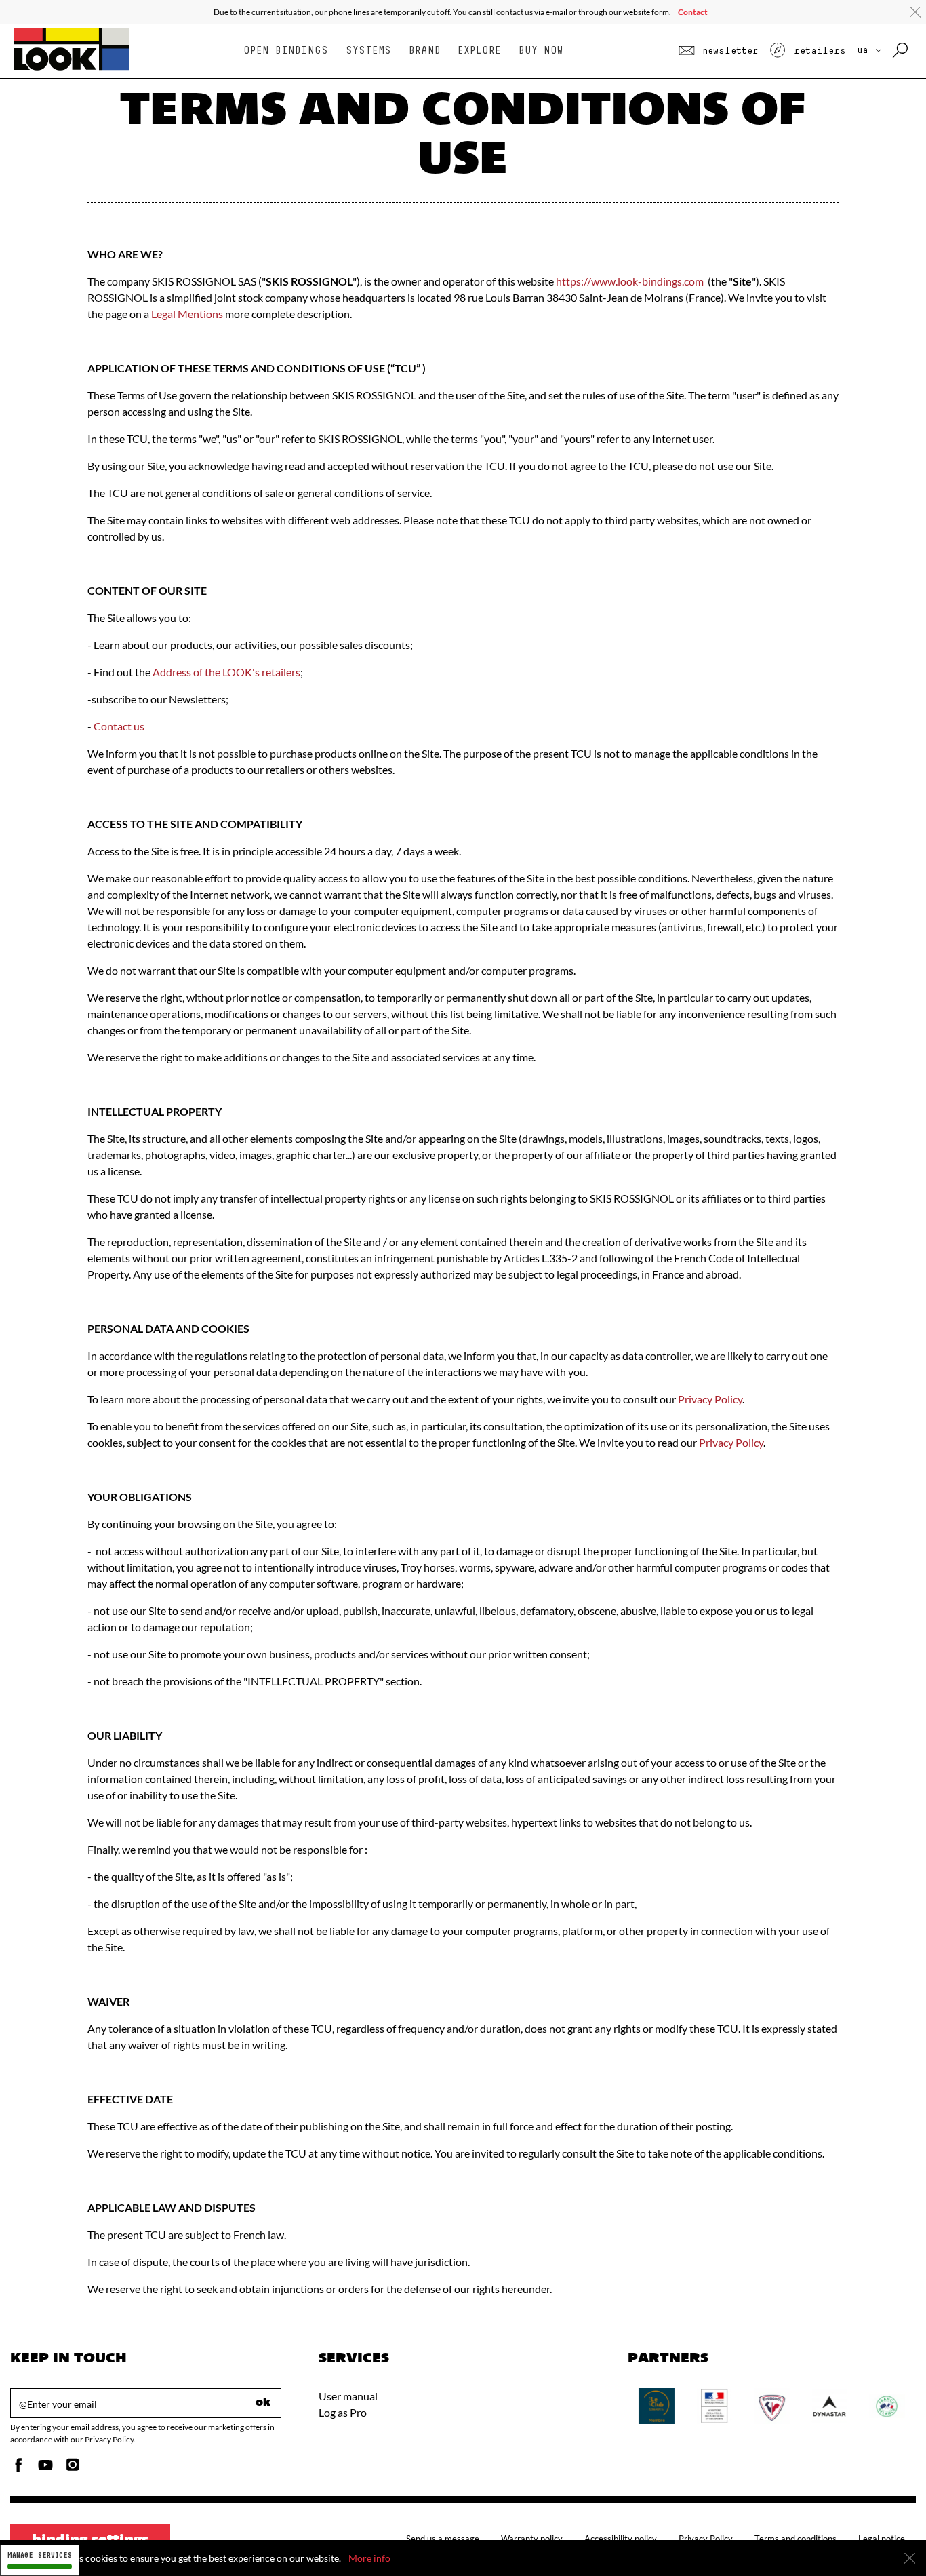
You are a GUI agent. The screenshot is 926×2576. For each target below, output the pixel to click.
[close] (915, 12)
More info (369, 2558)
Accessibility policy (621, 2539)
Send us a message (443, 2539)
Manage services (40, 2555)
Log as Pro (343, 2412)
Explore (479, 51)
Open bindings (286, 51)
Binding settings (90, 2541)
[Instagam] (73, 2468)
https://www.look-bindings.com (630, 281)
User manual (348, 2396)
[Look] (72, 69)
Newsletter (728, 51)
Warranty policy (532, 2539)
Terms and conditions (796, 2539)
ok (263, 2403)
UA (865, 50)
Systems (368, 51)
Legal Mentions (187, 314)
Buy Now (541, 51)
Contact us (119, 726)
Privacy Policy (710, 1399)
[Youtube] (45, 2468)
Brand (425, 51)
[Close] (910, 2558)
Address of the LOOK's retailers (226, 672)
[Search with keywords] (901, 51)
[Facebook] (18, 2468)
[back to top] (888, 2538)
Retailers (817, 51)
